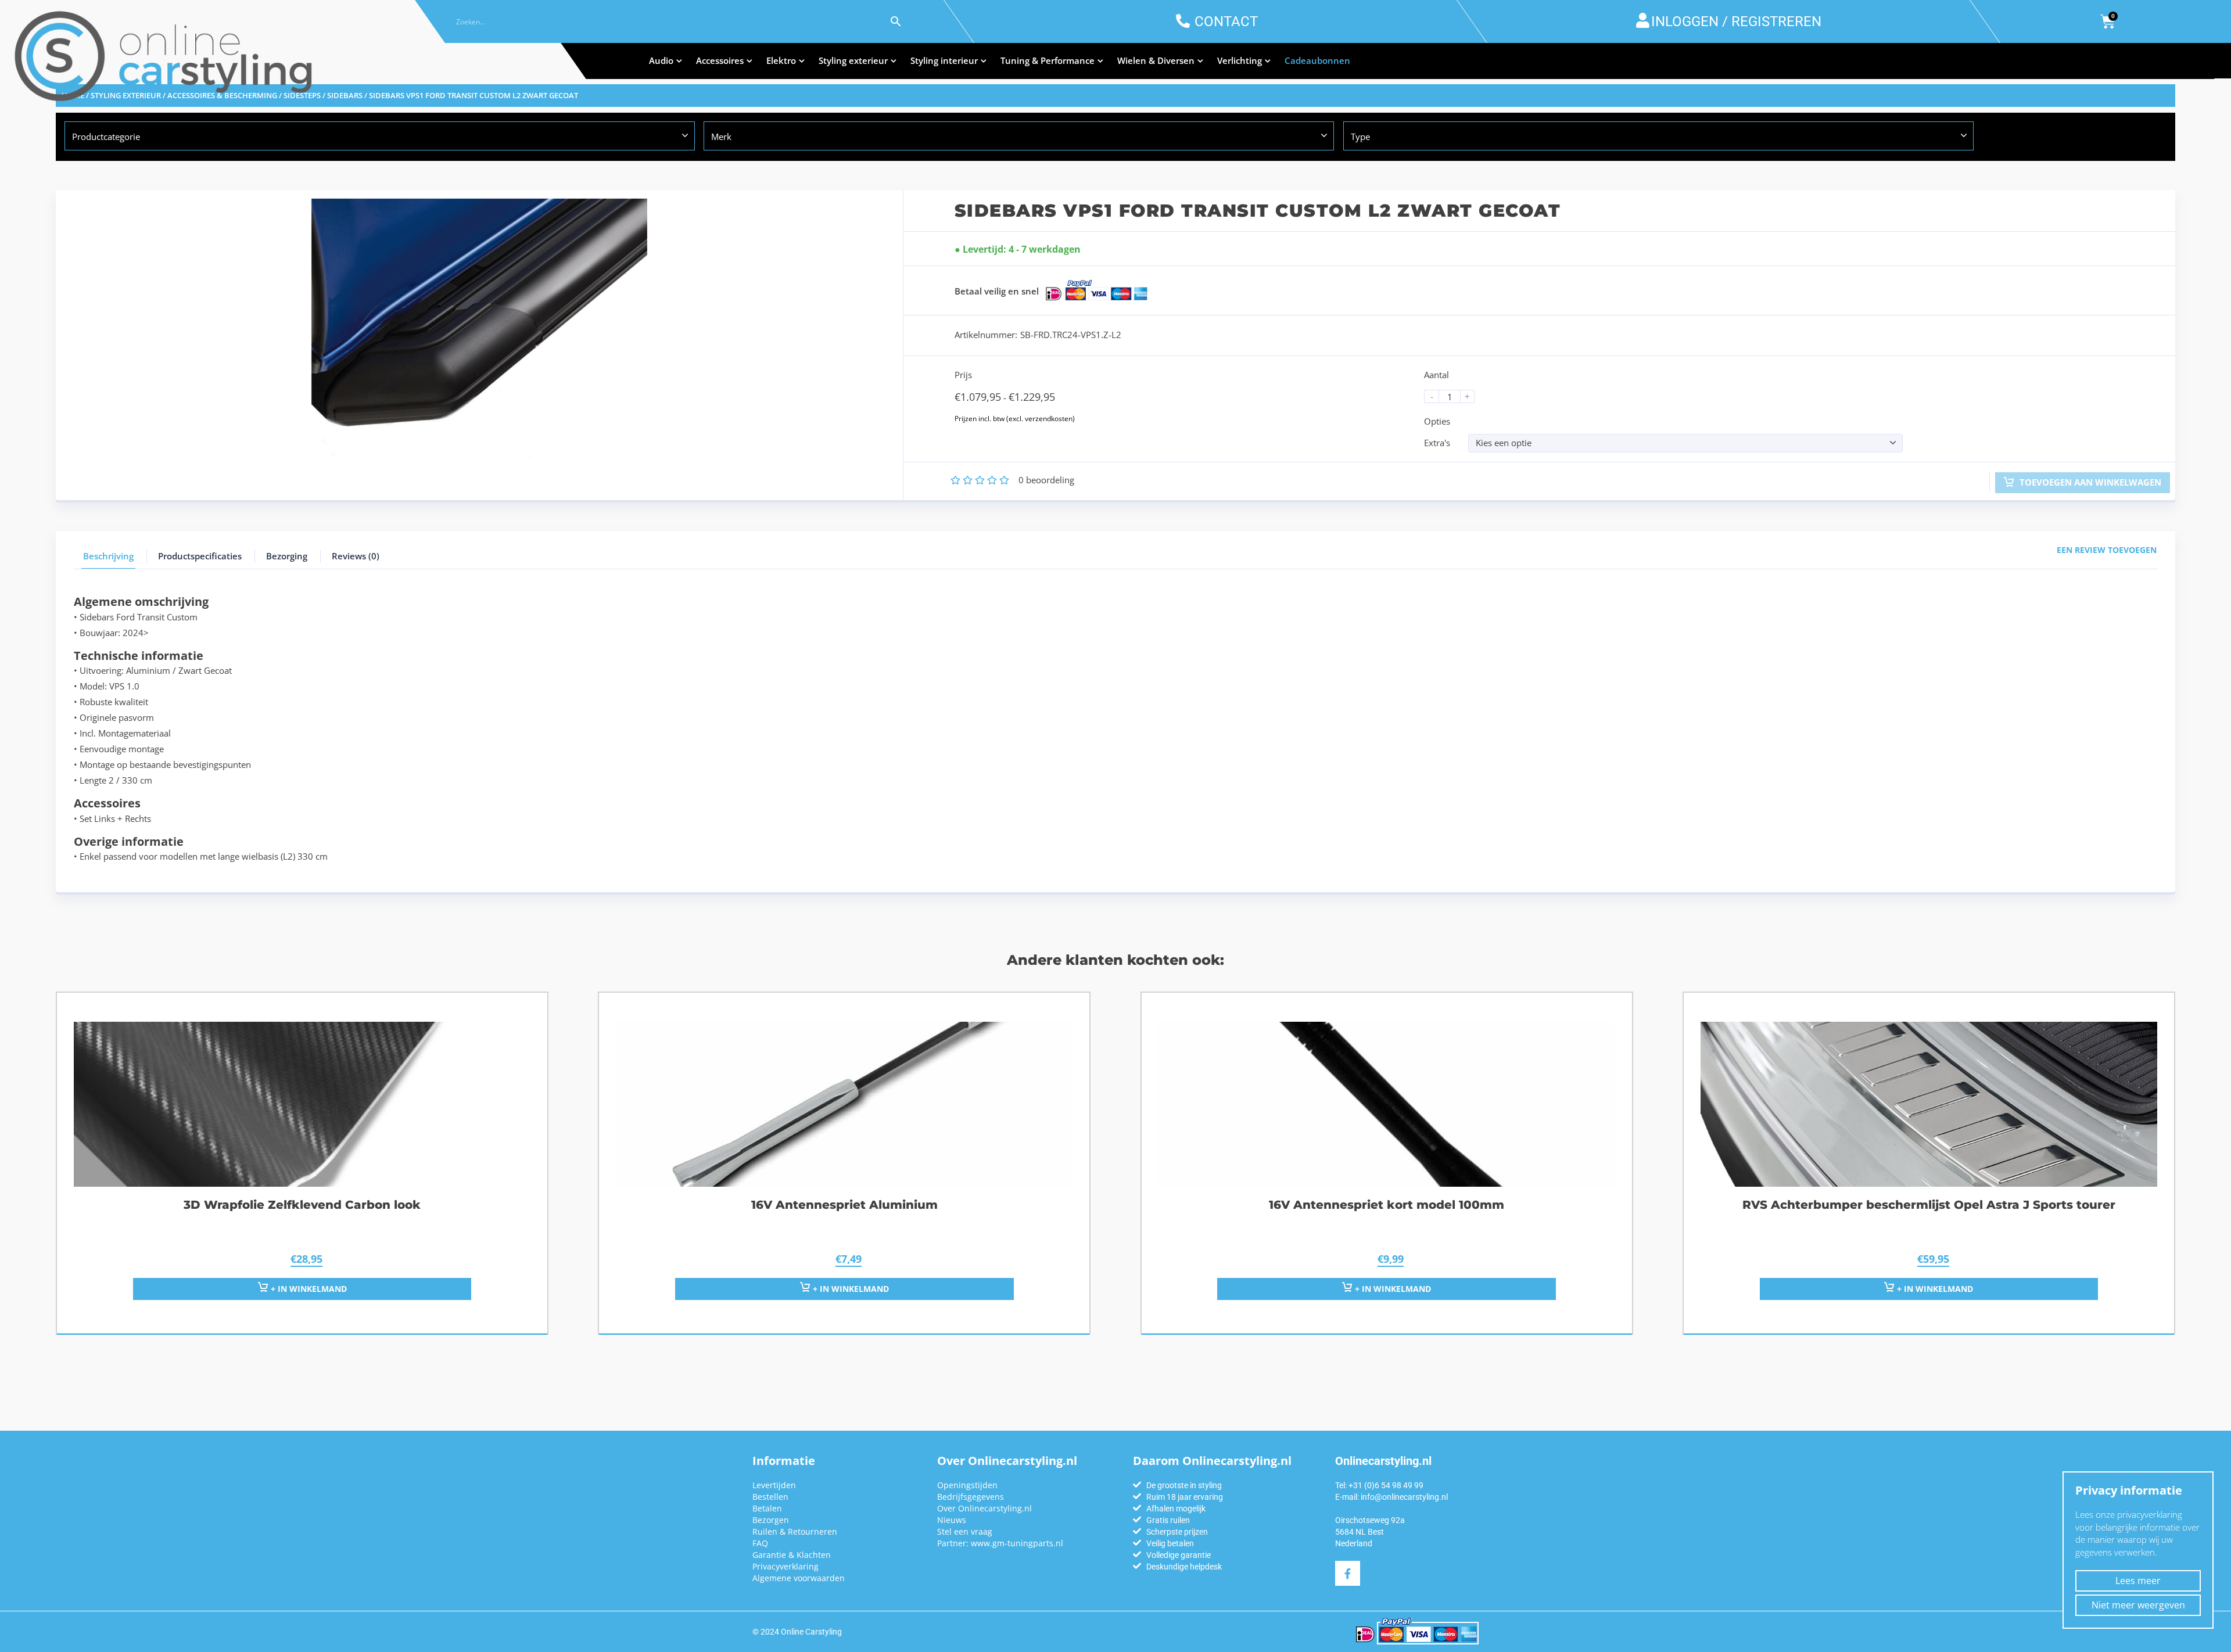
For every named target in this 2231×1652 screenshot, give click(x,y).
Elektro (781, 60)
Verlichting (1240, 60)
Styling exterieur (853, 60)
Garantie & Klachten (792, 1555)
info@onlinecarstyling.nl (1404, 1497)
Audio (661, 60)
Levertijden (774, 1485)
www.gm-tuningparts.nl (1017, 1543)
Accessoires (720, 60)
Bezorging (287, 556)
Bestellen (770, 1497)
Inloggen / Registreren (1736, 21)
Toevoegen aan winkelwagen (2089, 482)
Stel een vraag (965, 1531)
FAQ (760, 1543)
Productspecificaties (200, 556)
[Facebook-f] (1348, 1573)
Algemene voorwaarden (799, 1578)
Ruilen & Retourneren (795, 1531)
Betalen (767, 1508)
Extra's (1437, 443)
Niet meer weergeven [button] (2138, 1605)
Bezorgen (771, 1520)
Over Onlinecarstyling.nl (984, 1508)
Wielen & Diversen (1156, 60)
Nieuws (952, 1520)
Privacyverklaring (785, 1566)
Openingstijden (967, 1485)
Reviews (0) (356, 556)
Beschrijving (108, 556)
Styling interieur (944, 60)
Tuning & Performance (1048, 60)
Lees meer (2138, 1581)
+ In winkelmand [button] (308, 1289)
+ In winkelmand (850, 1289)
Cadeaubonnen (1317, 60)
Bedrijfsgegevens (971, 1497)
